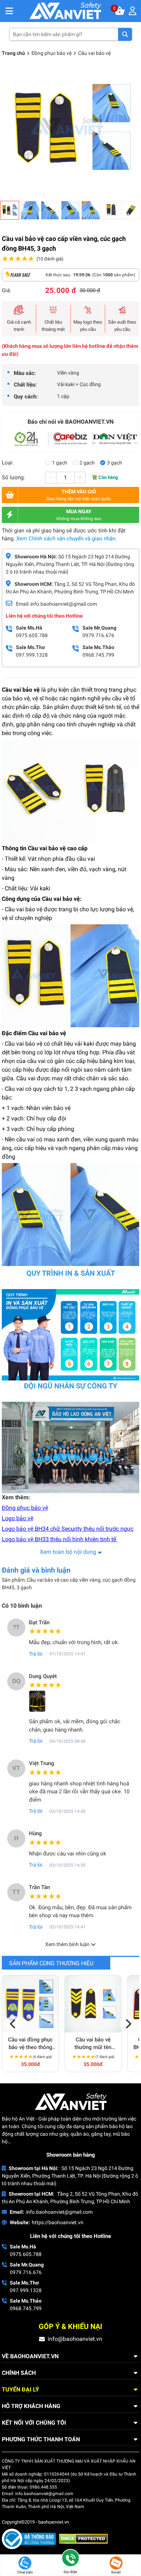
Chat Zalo (25, 2572)
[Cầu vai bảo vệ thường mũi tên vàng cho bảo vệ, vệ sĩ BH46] (93, 2004)
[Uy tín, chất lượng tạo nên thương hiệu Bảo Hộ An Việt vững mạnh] (70, 439)
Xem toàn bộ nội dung (68, 1552)
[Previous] (13, 2024)
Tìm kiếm (125, 34)
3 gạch (115, 463)
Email (116, 2572)
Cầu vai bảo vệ (94, 53)
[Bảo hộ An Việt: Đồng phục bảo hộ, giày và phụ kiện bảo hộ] (65, 11)
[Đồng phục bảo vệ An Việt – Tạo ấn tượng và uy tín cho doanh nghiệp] (115, 439)
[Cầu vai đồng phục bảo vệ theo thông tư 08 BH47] (30, 2004)
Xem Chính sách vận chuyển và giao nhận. (67, 539)
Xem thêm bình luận (68, 1944)
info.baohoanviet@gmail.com (59, 2212)
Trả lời (36, 1654)
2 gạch (87, 463)
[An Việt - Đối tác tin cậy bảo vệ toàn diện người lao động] (26, 439)
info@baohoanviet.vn (75, 2339)
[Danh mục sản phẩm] (9, 11)
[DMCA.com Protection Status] (83, 2538)
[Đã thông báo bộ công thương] (30, 2538)
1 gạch (60, 463)
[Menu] (134, 11)
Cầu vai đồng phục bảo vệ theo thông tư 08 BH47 (30, 2044)
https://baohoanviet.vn (58, 2222)
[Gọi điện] (70, 2559)
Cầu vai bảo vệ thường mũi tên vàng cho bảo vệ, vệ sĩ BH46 (93, 2044)
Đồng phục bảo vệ (52, 53)
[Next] (128, 2024)
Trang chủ (13, 53)
